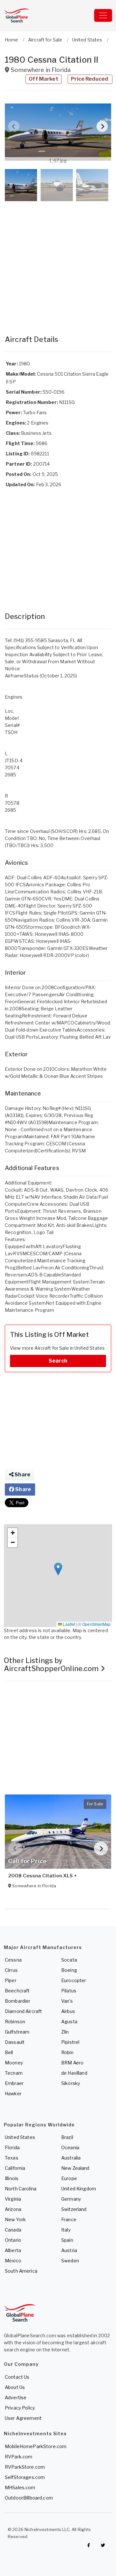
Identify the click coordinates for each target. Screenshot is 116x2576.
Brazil (67, 2137)
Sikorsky (71, 2083)
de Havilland (74, 2073)
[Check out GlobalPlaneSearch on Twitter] (103, 2545)
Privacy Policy (20, 2408)
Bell (9, 2052)
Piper (11, 1980)
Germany (71, 2199)
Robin (67, 2052)
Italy (66, 2230)
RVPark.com (19, 2457)
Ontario (13, 2240)
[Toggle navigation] (103, 15)
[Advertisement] (58, 262)
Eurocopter (74, 1980)
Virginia (13, 2199)
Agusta (69, 2021)
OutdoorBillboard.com (29, 2498)
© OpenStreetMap (94, 1624)
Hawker (13, 2093)
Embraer (14, 2083)
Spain (67, 2240)
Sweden (70, 2261)
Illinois (12, 2178)
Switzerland (74, 2209)
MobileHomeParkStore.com (36, 2446)
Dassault (15, 2042)
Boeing (69, 1970)
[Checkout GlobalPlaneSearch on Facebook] (89, 2545)
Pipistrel (70, 2042)
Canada (13, 2230)
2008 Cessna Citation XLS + (43, 1876)
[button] (58, 132)
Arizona (13, 2209)
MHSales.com (20, 2487)
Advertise (16, 2397)
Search (58, 1361)
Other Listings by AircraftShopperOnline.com (52, 1664)
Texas (12, 2158)
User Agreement (23, 2418)
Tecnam (14, 2073)
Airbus (68, 2011)
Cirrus (11, 1970)
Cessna (13, 1960)
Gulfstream (17, 2032)
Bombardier (18, 2001)
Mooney (14, 2063)
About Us (15, 2387)
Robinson (15, 2021)
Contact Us (17, 2377)
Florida (12, 2147)
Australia (71, 2158)
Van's (67, 2001)
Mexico (13, 2261)
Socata (69, 1960)
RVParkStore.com (25, 2467)
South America (21, 2271)
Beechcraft (17, 1991)
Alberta (13, 2250)
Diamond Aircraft (23, 2011)
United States (20, 2137)
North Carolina (21, 2189)
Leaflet (68, 1624)
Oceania (70, 2147)
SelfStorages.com (25, 2477)
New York (15, 2219)
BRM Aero (72, 2063)
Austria (69, 2250)
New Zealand (75, 2168)
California (15, 2168)
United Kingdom (79, 2189)
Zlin (65, 2032)
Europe (69, 2178)
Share (22, 1475)
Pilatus (69, 1991)
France (69, 2219)
